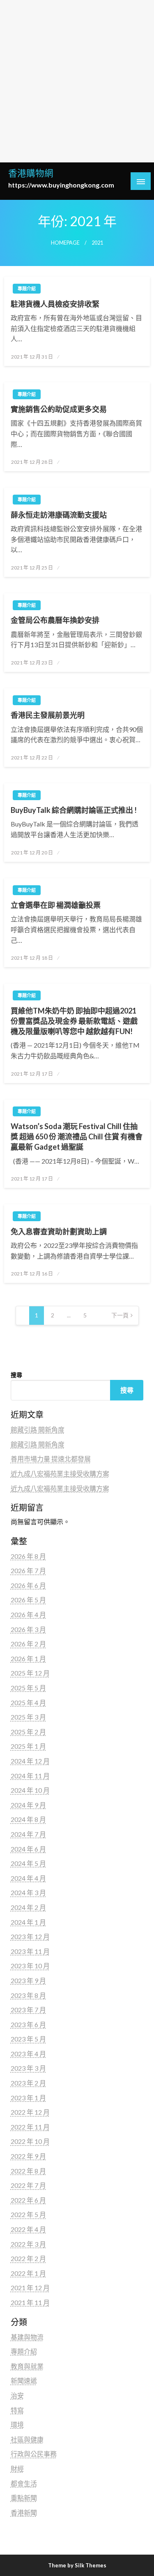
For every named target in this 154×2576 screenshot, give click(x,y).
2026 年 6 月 (28, 1585)
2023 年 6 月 (28, 2024)
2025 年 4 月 (28, 1702)
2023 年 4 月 (28, 2054)
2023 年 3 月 (28, 2068)
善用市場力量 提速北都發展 (51, 1459)
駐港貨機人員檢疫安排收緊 (55, 304)
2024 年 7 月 (28, 1834)
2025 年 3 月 (28, 1717)
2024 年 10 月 (30, 1790)
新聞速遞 (24, 2380)
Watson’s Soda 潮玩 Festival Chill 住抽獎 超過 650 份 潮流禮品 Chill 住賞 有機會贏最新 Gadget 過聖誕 (77, 1136)
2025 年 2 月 (28, 1732)
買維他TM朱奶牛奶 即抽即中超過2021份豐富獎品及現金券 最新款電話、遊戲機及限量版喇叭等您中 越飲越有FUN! (74, 1021)
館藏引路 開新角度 (38, 1429)
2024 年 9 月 (28, 1805)
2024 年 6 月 (28, 1849)
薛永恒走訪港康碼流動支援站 (59, 515)
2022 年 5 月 (28, 2214)
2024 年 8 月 (28, 1819)
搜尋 (16, 1375)
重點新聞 (24, 2498)
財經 (17, 2468)
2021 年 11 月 (30, 2302)
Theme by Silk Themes (77, 2565)
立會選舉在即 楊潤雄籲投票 (56, 905)
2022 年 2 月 (28, 2258)
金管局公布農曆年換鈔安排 (55, 620)
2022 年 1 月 (28, 2273)
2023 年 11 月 (30, 1951)
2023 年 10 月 (30, 1966)
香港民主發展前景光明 (48, 715)
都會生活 (24, 2483)
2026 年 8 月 (28, 1556)
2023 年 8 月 (28, 1995)
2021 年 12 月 (30, 2288)
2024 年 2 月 (28, 1907)
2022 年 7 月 (28, 2185)
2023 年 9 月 (28, 1980)
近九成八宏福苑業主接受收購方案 (60, 1473)
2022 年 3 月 (28, 2244)
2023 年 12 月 (30, 1936)
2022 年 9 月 (28, 2156)
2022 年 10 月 (30, 2141)
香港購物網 (31, 173)
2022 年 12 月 (30, 2112)
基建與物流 (27, 2337)
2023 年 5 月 (28, 2039)
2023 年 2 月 (28, 2083)
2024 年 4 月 (28, 1878)
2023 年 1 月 (28, 2098)
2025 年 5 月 (28, 1688)
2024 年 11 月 (30, 1776)
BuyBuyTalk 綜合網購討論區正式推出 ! (74, 810)
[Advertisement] (77, 81)
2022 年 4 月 (28, 2229)
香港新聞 (24, 2512)
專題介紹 (27, 288)
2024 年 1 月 (28, 1922)
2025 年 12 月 (30, 1673)
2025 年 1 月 (28, 1746)
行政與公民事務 (34, 2454)
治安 (17, 2395)
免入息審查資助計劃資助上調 (59, 1231)
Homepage (65, 243)
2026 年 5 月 (28, 1600)
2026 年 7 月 (28, 1570)
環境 (17, 2424)
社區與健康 (27, 2439)
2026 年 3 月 (28, 1629)
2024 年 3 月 (28, 1892)
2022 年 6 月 (28, 2200)
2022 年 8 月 (28, 2171)
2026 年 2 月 (28, 1644)
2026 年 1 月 (28, 1658)
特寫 (17, 2410)
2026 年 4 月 (28, 1614)
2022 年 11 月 (30, 2127)
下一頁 (120, 1315)
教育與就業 (27, 2366)
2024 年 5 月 (28, 1863)
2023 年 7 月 (28, 2010)
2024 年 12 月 (30, 1761)
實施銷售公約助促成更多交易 (59, 409)
